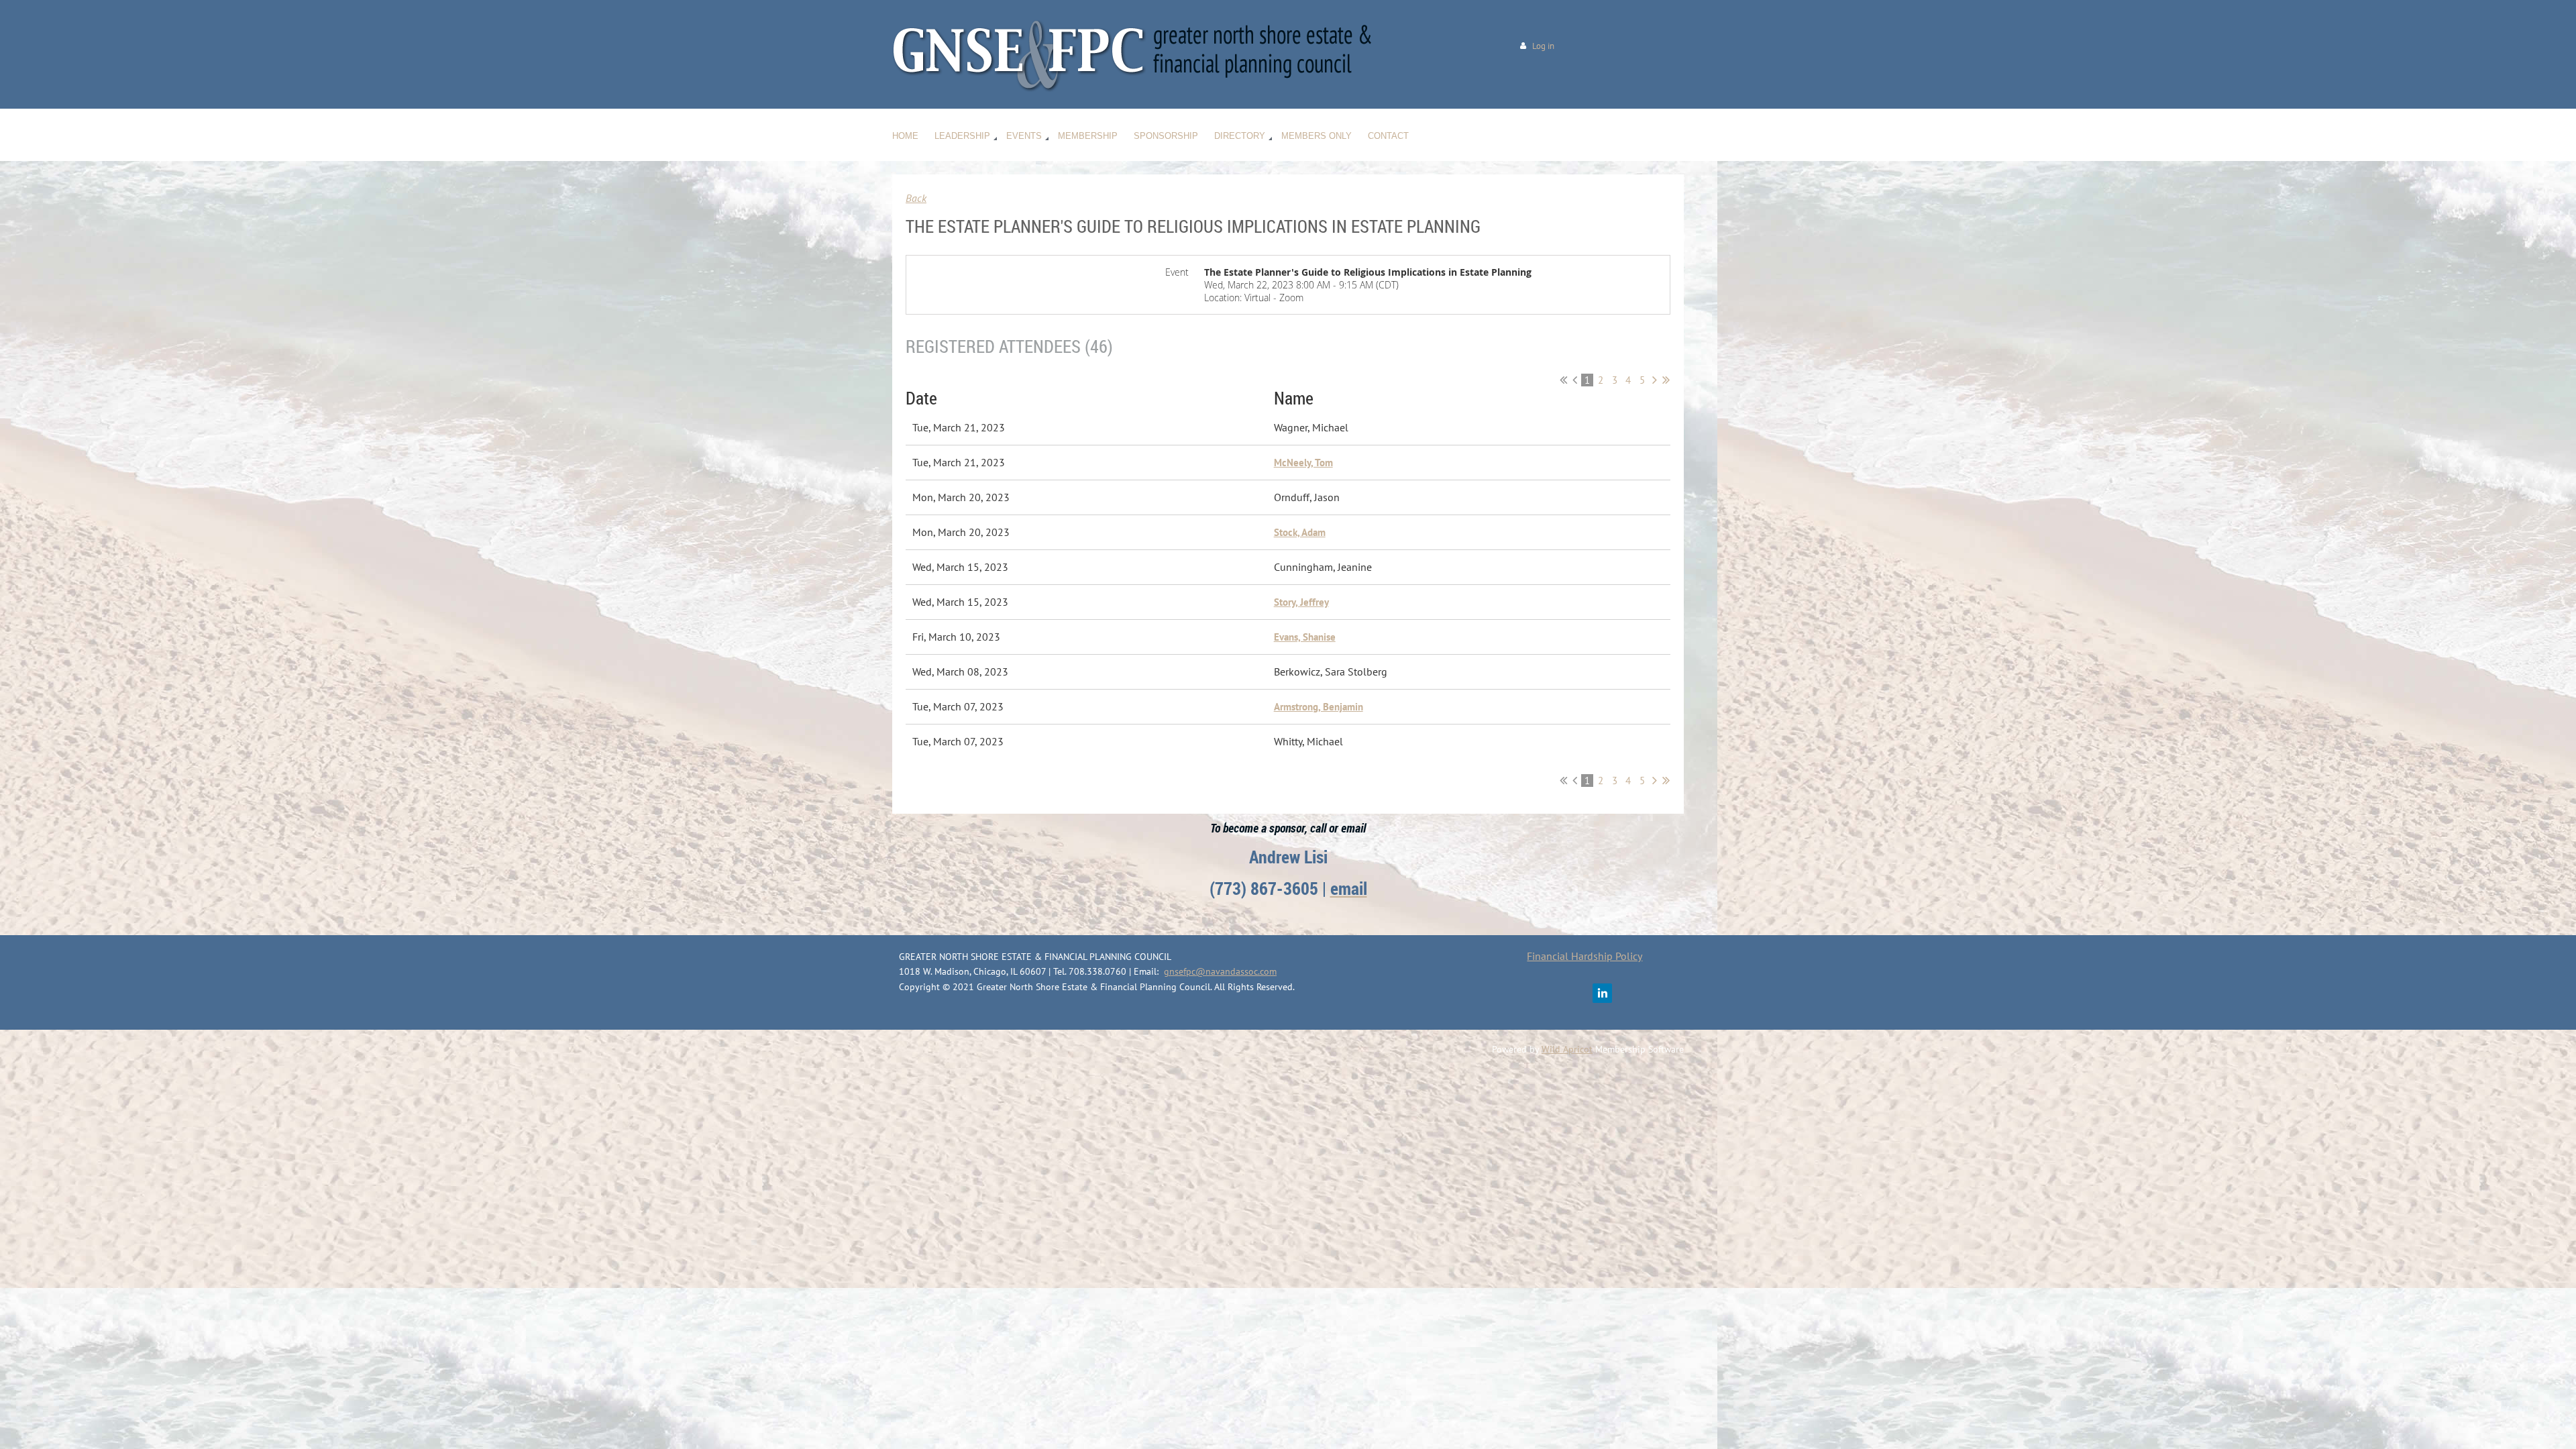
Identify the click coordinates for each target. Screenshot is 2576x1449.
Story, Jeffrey (1301, 602)
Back (916, 198)
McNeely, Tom (1303, 463)
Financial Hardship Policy (1585, 956)
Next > (1655, 380)
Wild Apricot (1567, 1049)
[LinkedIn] (1602, 993)
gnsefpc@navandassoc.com (1220, 971)
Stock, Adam (1300, 532)
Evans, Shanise (1305, 637)
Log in (1543, 46)
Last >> (1666, 380)
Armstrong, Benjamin (1319, 707)
